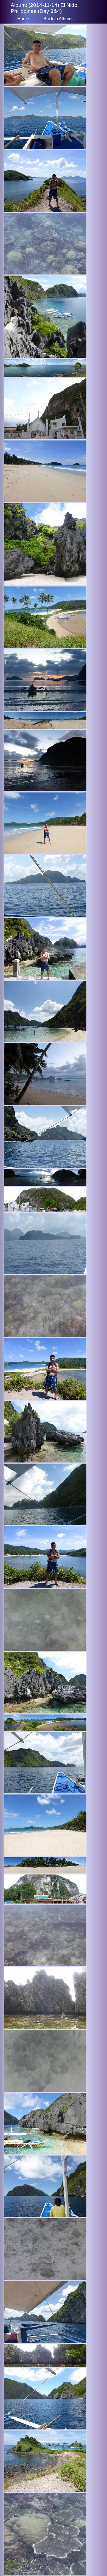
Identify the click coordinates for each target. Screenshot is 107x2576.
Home (23, 19)
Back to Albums (58, 19)
